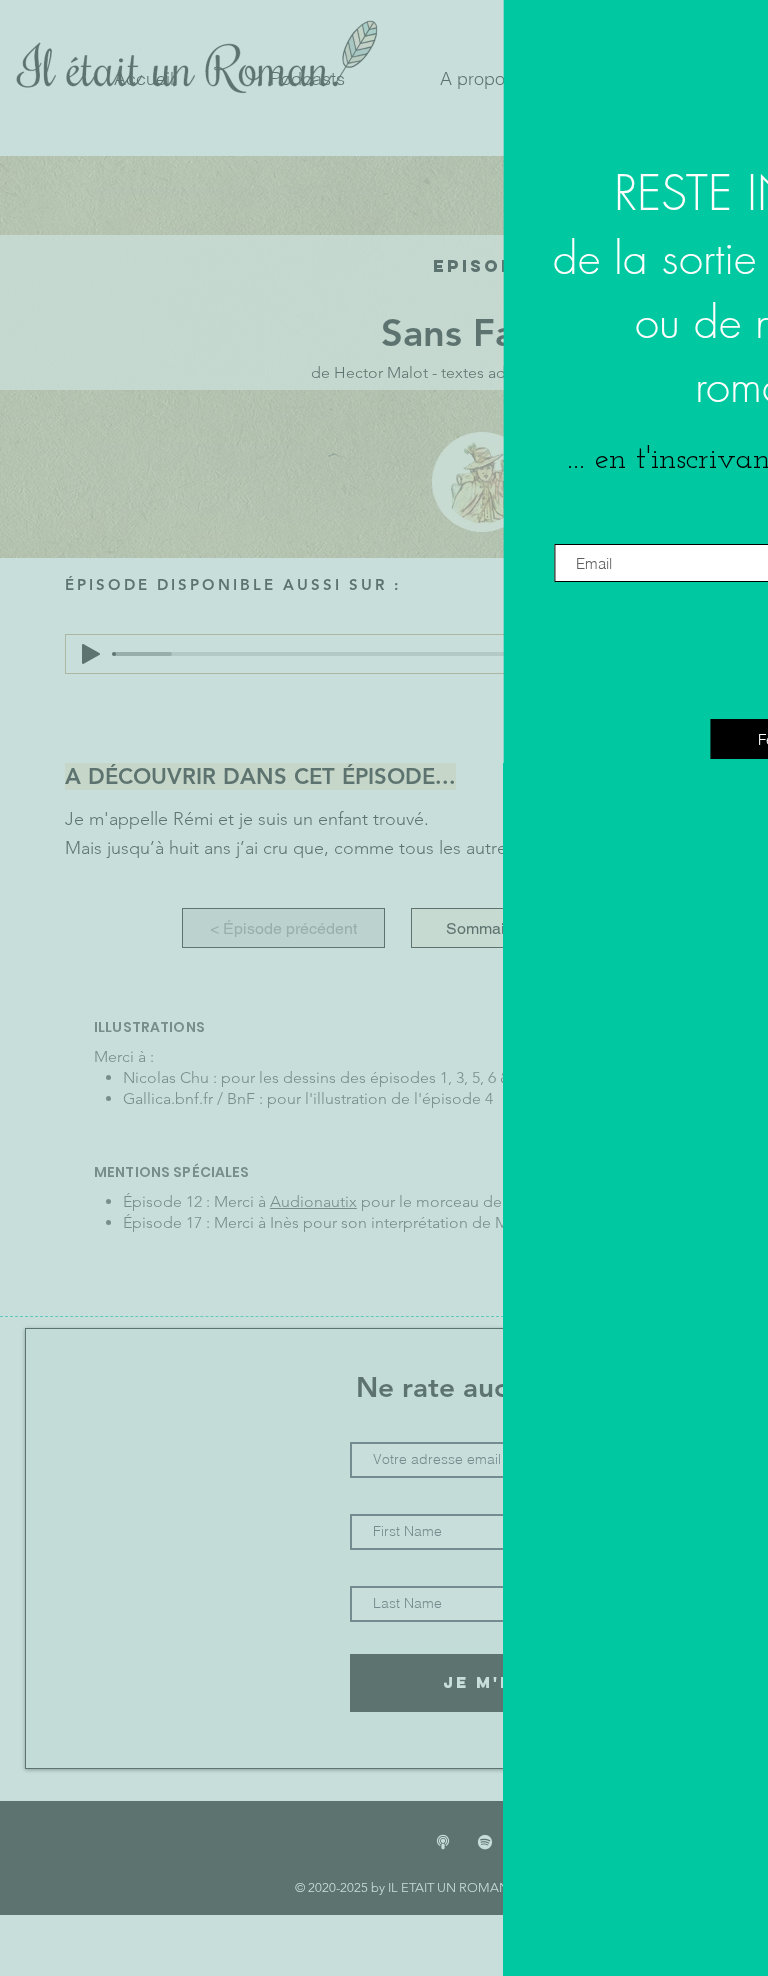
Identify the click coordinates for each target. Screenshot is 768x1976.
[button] (711, 64)
